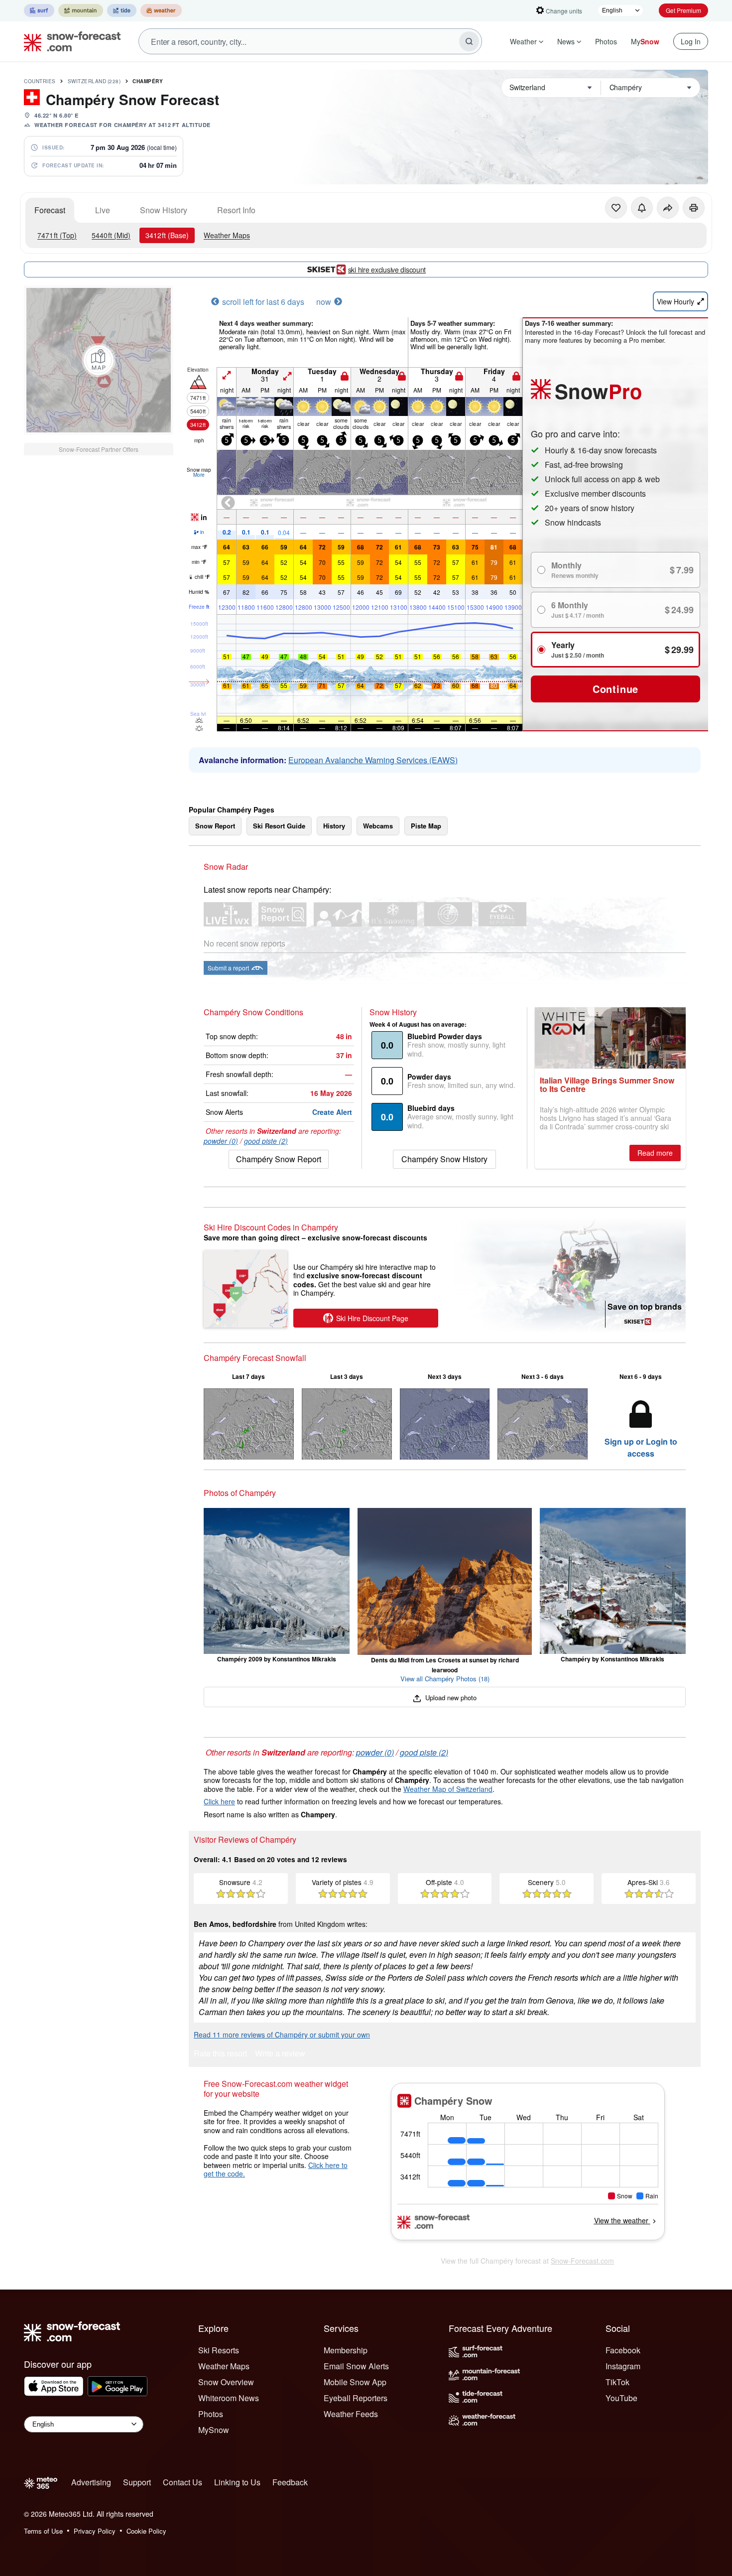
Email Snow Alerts (356, 2366)
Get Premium (683, 10)
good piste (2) (266, 1141)
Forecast (50, 210)
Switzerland (94, 81)
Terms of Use (43, 2531)
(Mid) (111, 235)
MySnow (214, 2430)
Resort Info (236, 210)
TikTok (617, 2382)
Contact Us (183, 2482)
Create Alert (332, 1112)
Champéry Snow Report (279, 1159)
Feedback (290, 2482)
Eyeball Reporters (356, 2398)
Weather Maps (227, 235)
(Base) (167, 235)
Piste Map (426, 826)
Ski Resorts (219, 2350)
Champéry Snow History (444, 1159)
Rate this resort (220, 2054)
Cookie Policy (146, 2531)
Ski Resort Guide (279, 826)
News (566, 41)
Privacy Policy (95, 2531)
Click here (219, 1801)
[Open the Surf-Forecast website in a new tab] (39, 10)
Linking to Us (237, 2482)
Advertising (91, 2482)
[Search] (469, 41)
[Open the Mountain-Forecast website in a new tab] (81, 10)
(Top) (57, 235)
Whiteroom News (229, 2398)
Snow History (164, 210)
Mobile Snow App (355, 2382)
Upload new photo (450, 1697)
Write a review (280, 2054)
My (645, 41)
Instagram (623, 2366)
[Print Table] (694, 208)
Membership (346, 2350)
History (334, 826)
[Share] (668, 208)
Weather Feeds (351, 2414)
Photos (606, 41)
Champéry (148, 81)
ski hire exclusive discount (387, 270)
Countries (40, 81)
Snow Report (215, 826)
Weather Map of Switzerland (448, 1789)
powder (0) (221, 1141)
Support (137, 2482)
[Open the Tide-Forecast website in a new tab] (122, 10)
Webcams (378, 826)
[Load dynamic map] (99, 360)
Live (103, 210)
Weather (523, 41)
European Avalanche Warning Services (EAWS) (373, 760)
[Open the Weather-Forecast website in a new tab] (161, 10)
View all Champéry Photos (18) (445, 1679)
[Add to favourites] (616, 208)
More (199, 475)
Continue (615, 689)
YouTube (621, 2398)
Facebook (623, 2350)
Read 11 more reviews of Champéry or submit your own (282, 2034)
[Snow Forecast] (69, 41)
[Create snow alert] (642, 208)
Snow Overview (226, 2382)
